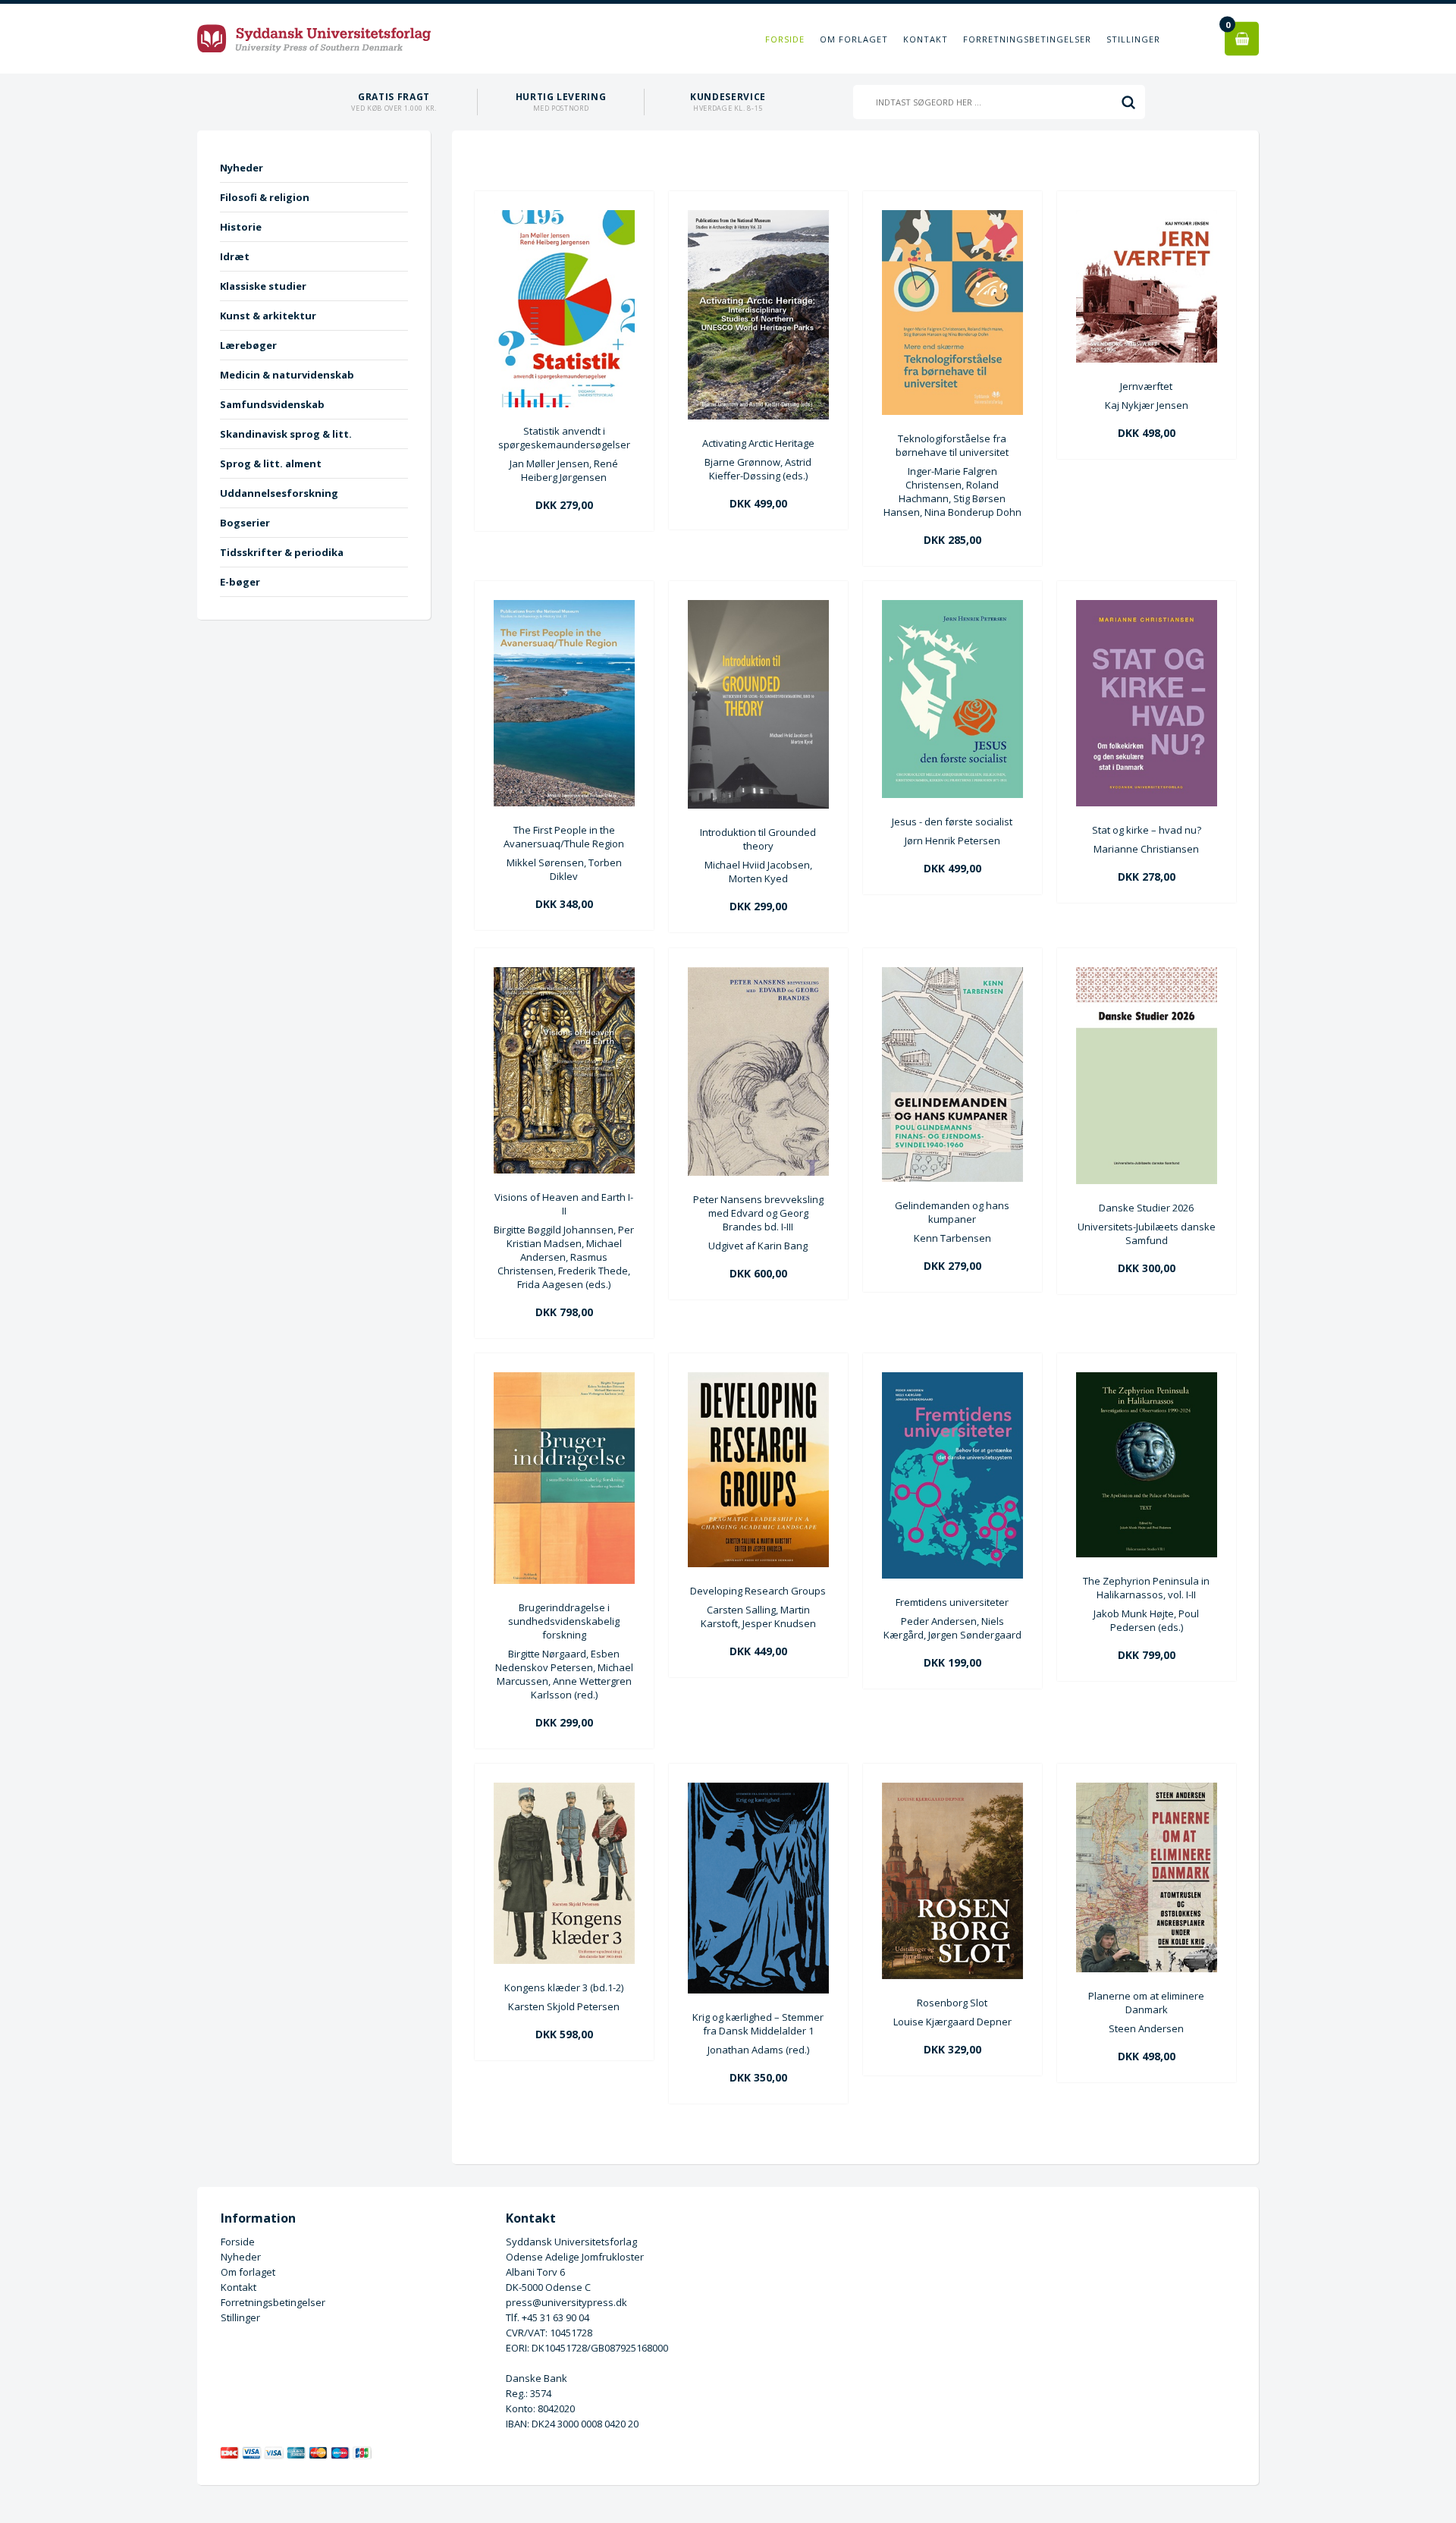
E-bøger (240, 582)
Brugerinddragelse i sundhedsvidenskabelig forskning (564, 1621)
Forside (785, 39)
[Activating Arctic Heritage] (758, 416)
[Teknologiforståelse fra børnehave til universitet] (952, 411)
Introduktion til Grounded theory (758, 839)
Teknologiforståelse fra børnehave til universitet (952, 445)
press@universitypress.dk (566, 2302)
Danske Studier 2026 (1146, 1208)
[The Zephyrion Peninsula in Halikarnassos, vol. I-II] (1147, 1554)
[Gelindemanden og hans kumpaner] (952, 1178)
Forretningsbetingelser (1027, 39)
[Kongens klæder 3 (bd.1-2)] (564, 1960)
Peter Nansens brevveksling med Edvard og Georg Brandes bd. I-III (758, 1213)
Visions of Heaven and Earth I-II (564, 1204)
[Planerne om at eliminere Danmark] (1147, 1968)
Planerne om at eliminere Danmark (1146, 2003)
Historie (241, 227)
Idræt (235, 256)
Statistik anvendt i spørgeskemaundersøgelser (564, 438)
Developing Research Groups (758, 1591)
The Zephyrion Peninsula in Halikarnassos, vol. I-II (1146, 1588)
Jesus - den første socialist (952, 822)
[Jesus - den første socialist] (952, 794)
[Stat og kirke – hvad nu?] (1147, 803)
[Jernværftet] (1147, 359)
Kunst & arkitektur (268, 316)
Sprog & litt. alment (271, 463)
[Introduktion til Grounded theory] (758, 805)
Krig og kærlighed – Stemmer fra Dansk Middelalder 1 (758, 2024)
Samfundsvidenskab (272, 404)
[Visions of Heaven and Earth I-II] (564, 1170)
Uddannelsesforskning (279, 493)
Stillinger (1133, 39)
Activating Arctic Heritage (758, 443)
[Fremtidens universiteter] (952, 1575)
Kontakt (926, 39)
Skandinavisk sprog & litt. (286, 434)
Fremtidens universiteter (952, 1602)
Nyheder (242, 168)
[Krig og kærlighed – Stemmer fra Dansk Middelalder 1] (758, 1990)
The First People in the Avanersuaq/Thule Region (564, 837)
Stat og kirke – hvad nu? (1147, 830)
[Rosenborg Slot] (952, 1975)
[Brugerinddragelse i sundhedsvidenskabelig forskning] (564, 1580)
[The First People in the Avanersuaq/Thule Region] (564, 803)
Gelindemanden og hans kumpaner (952, 1212)
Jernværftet (1146, 386)
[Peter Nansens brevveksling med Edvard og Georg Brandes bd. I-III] (758, 1172)
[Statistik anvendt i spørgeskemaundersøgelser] (564, 404)
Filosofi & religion (265, 197)
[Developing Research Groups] (758, 1563)
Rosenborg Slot (952, 2003)
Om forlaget (854, 39)
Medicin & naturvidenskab (287, 375)
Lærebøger (248, 345)
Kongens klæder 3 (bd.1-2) (564, 1987)
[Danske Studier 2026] (1147, 1180)
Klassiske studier (263, 286)
